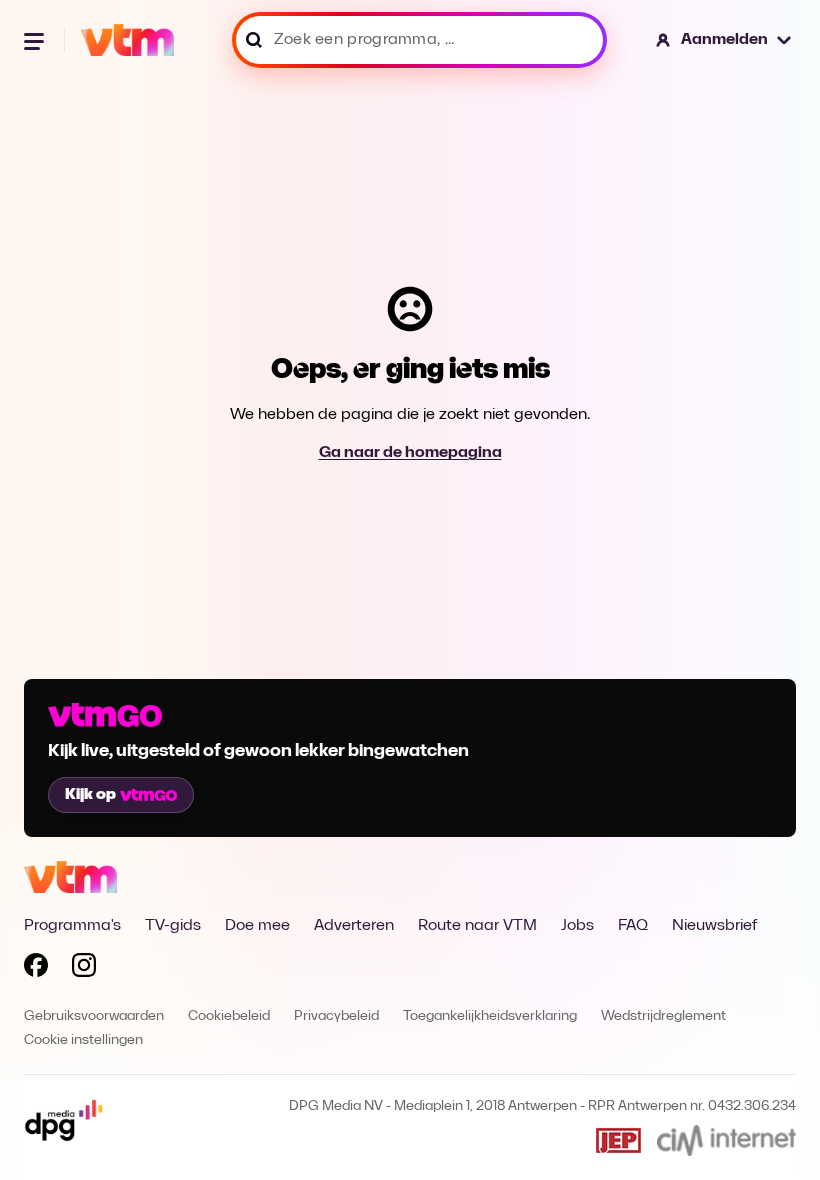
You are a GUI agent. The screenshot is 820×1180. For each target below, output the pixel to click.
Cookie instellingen (83, 1040)
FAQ (633, 926)
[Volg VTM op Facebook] (36, 969)
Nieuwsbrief (714, 926)
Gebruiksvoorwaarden (94, 1016)
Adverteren (354, 926)
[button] (724, 40)
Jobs (577, 926)
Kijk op (90, 795)
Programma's (72, 926)
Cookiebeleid (229, 1016)
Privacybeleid (336, 1016)
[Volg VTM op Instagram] (84, 969)
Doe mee (257, 926)
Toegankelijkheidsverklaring (490, 1016)
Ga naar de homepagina (410, 453)
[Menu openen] (36, 40)
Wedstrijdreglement (663, 1016)
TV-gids (173, 926)
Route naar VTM (477, 926)
